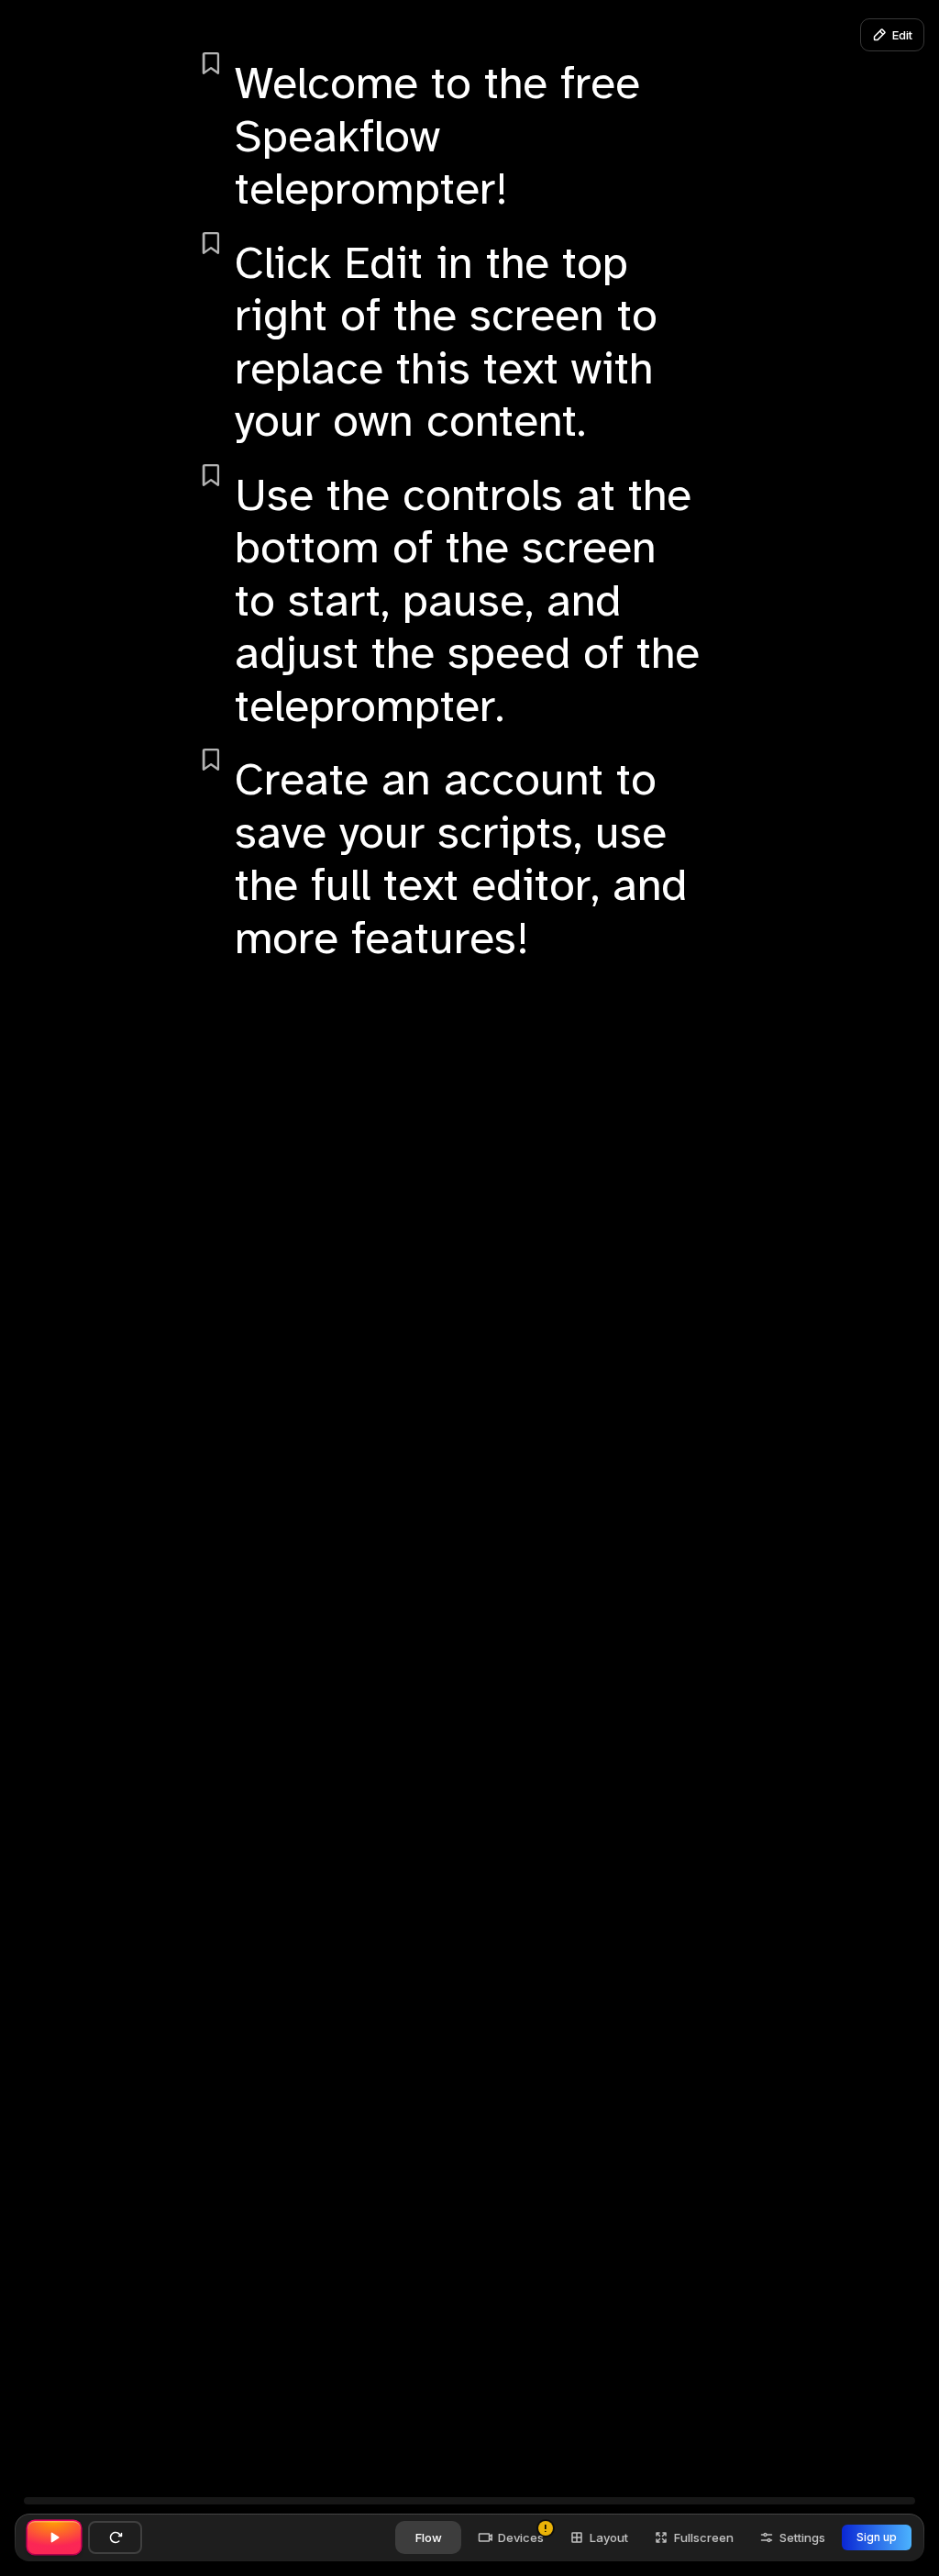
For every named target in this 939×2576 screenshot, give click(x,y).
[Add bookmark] (211, 63)
